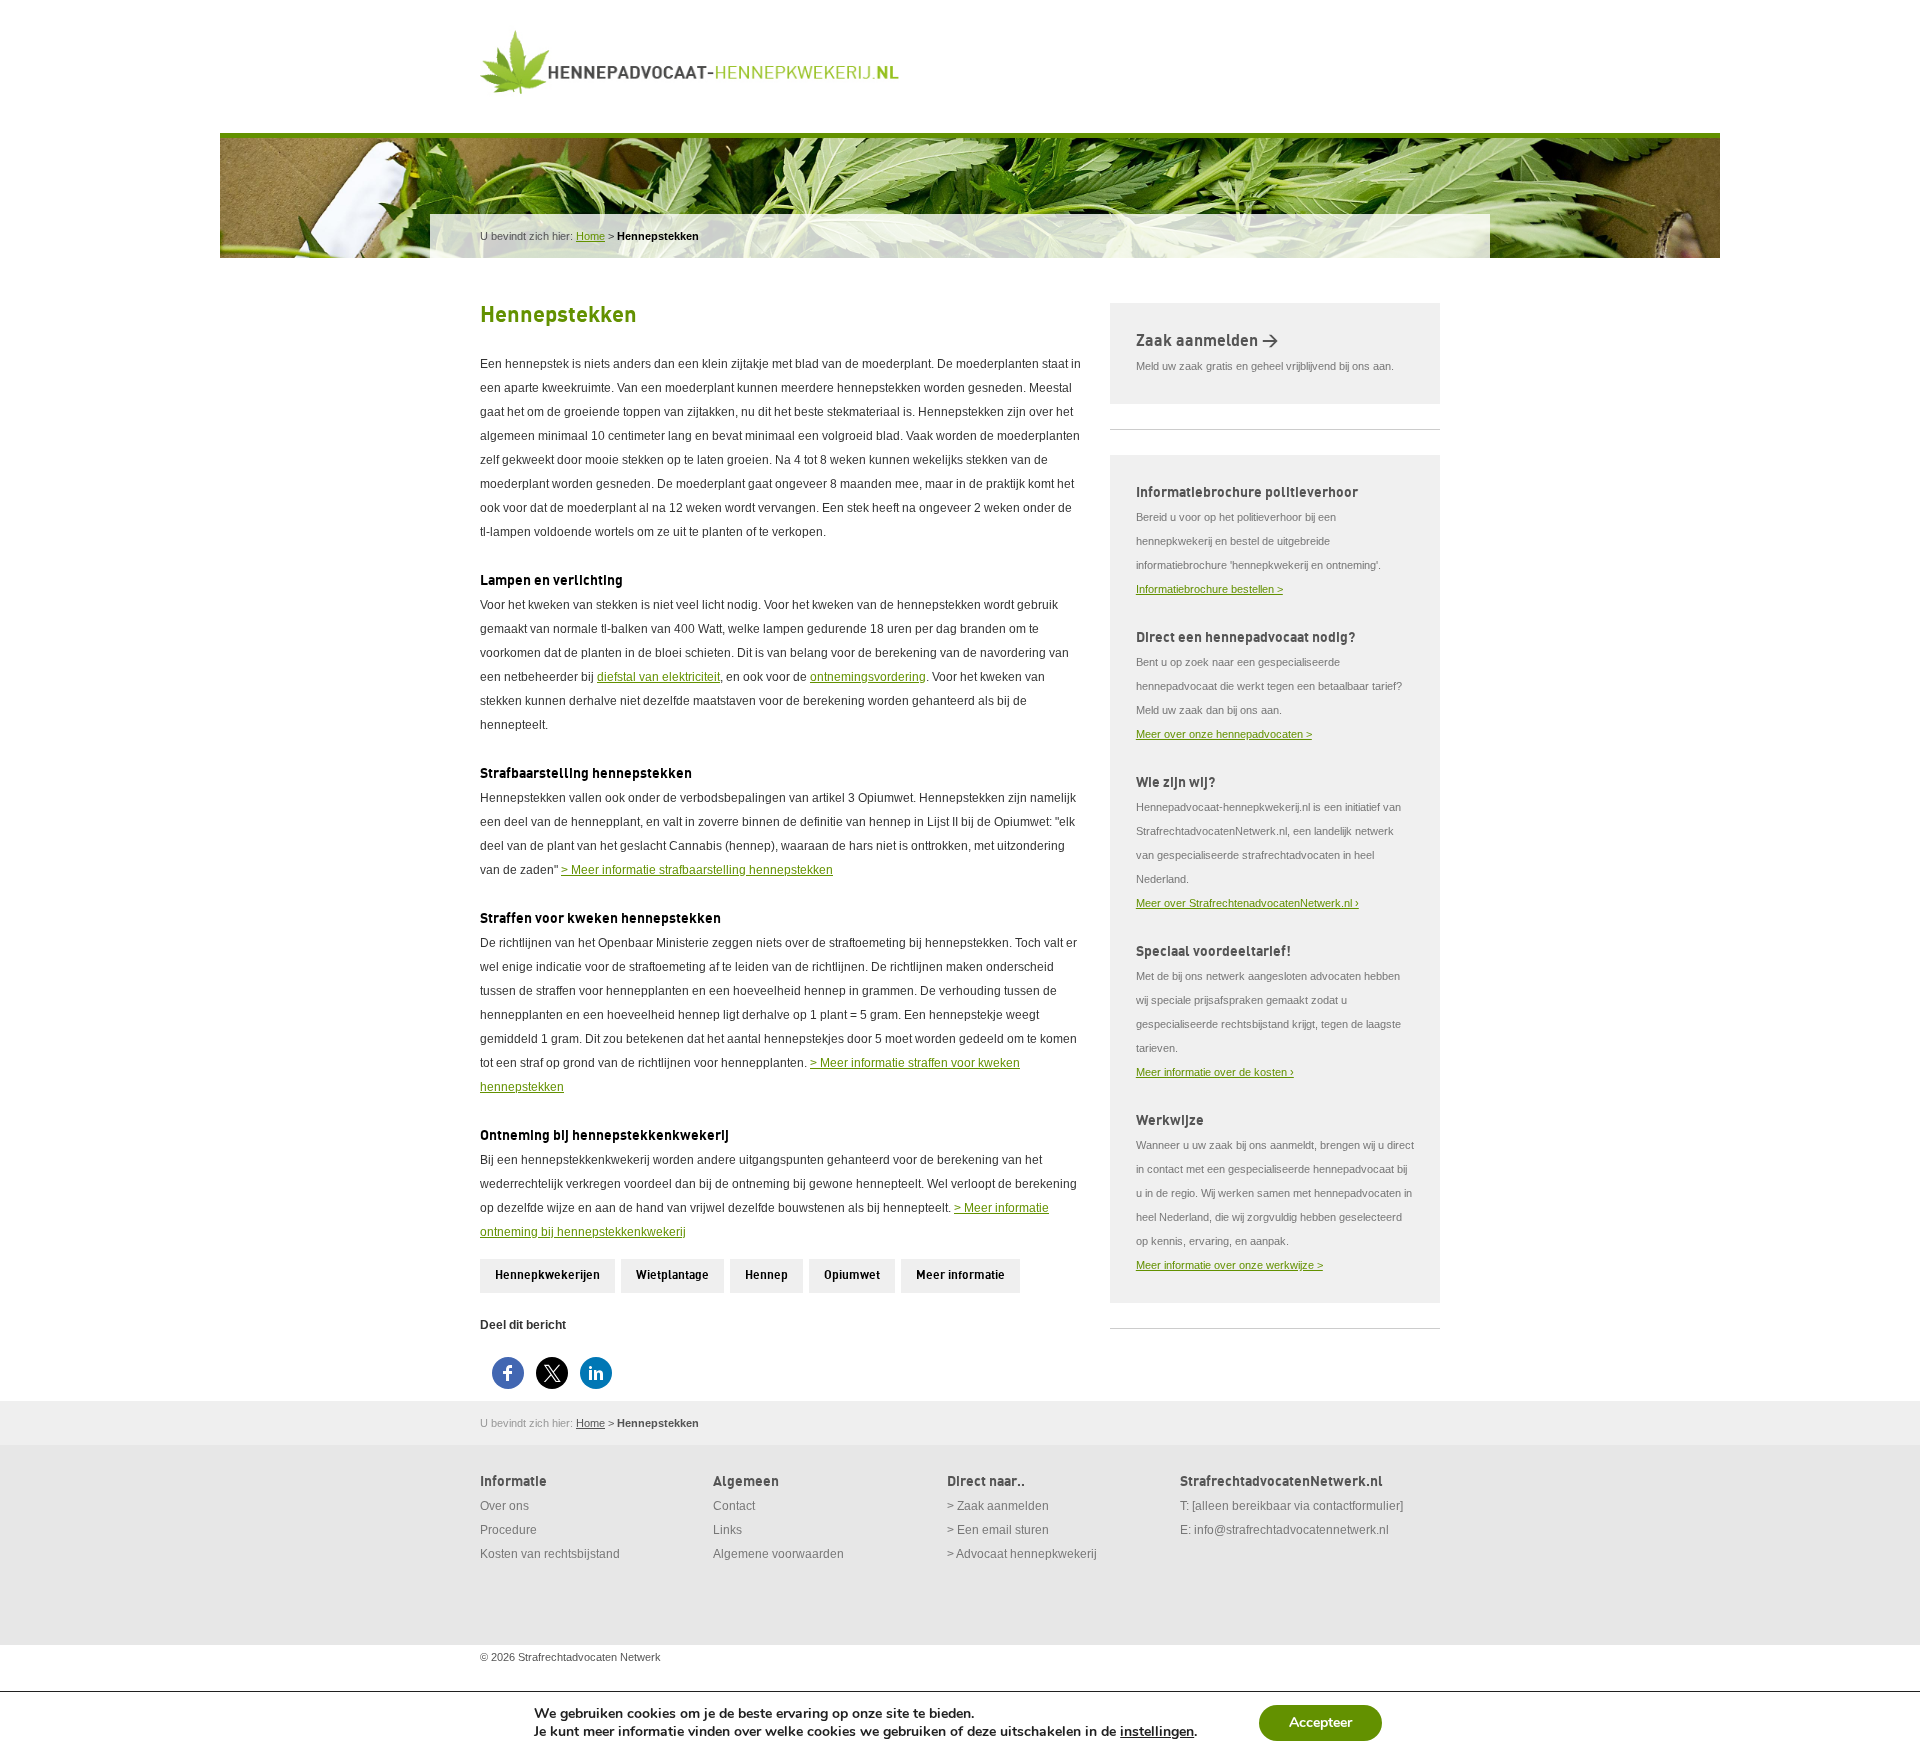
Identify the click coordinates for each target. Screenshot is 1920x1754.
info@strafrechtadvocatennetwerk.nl (1291, 1530)
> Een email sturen (998, 1530)
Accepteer (1320, 1722)
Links (727, 1530)
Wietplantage (672, 1275)
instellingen (1157, 1732)
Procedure (508, 1530)
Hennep (766, 1275)
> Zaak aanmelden (998, 1506)
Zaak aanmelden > (1207, 341)
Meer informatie (960, 1275)
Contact (734, 1506)
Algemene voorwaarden (778, 1554)
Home (590, 236)
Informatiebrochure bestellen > (1209, 589)
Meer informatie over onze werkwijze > (1229, 1265)
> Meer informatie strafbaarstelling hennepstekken (697, 870)
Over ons (504, 1506)
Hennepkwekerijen (547, 1275)
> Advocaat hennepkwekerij (1022, 1554)
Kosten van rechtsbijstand (550, 1554)
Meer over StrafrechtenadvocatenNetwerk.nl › (1247, 903)
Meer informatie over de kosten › (1215, 1072)
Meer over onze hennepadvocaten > (1224, 734)
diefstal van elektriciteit (658, 677)
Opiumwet (852, 1275)
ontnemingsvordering (868, 677)
